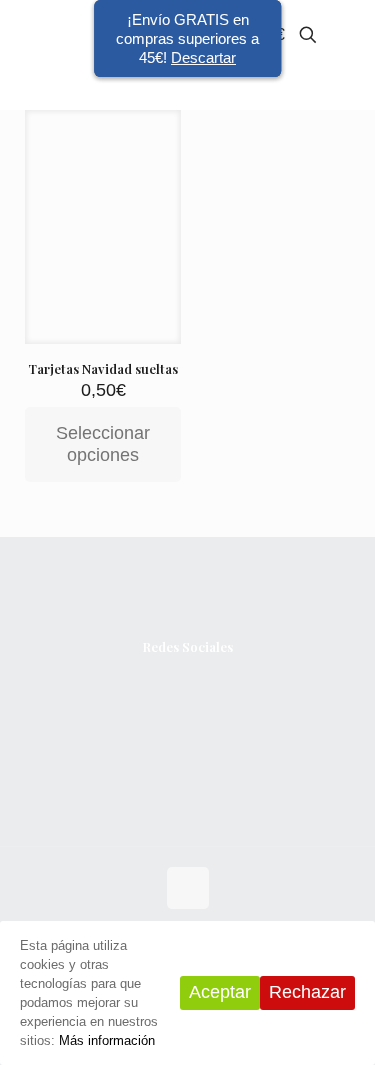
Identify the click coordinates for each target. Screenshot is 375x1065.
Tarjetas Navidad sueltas (103, 368)
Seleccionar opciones (103, 444)
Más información (107, 1040)
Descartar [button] (203, 57)
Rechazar (307, 992)
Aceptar (220, 992)
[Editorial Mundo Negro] (47, 35)
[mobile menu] (348, 35)
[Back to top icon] (188, 888)
